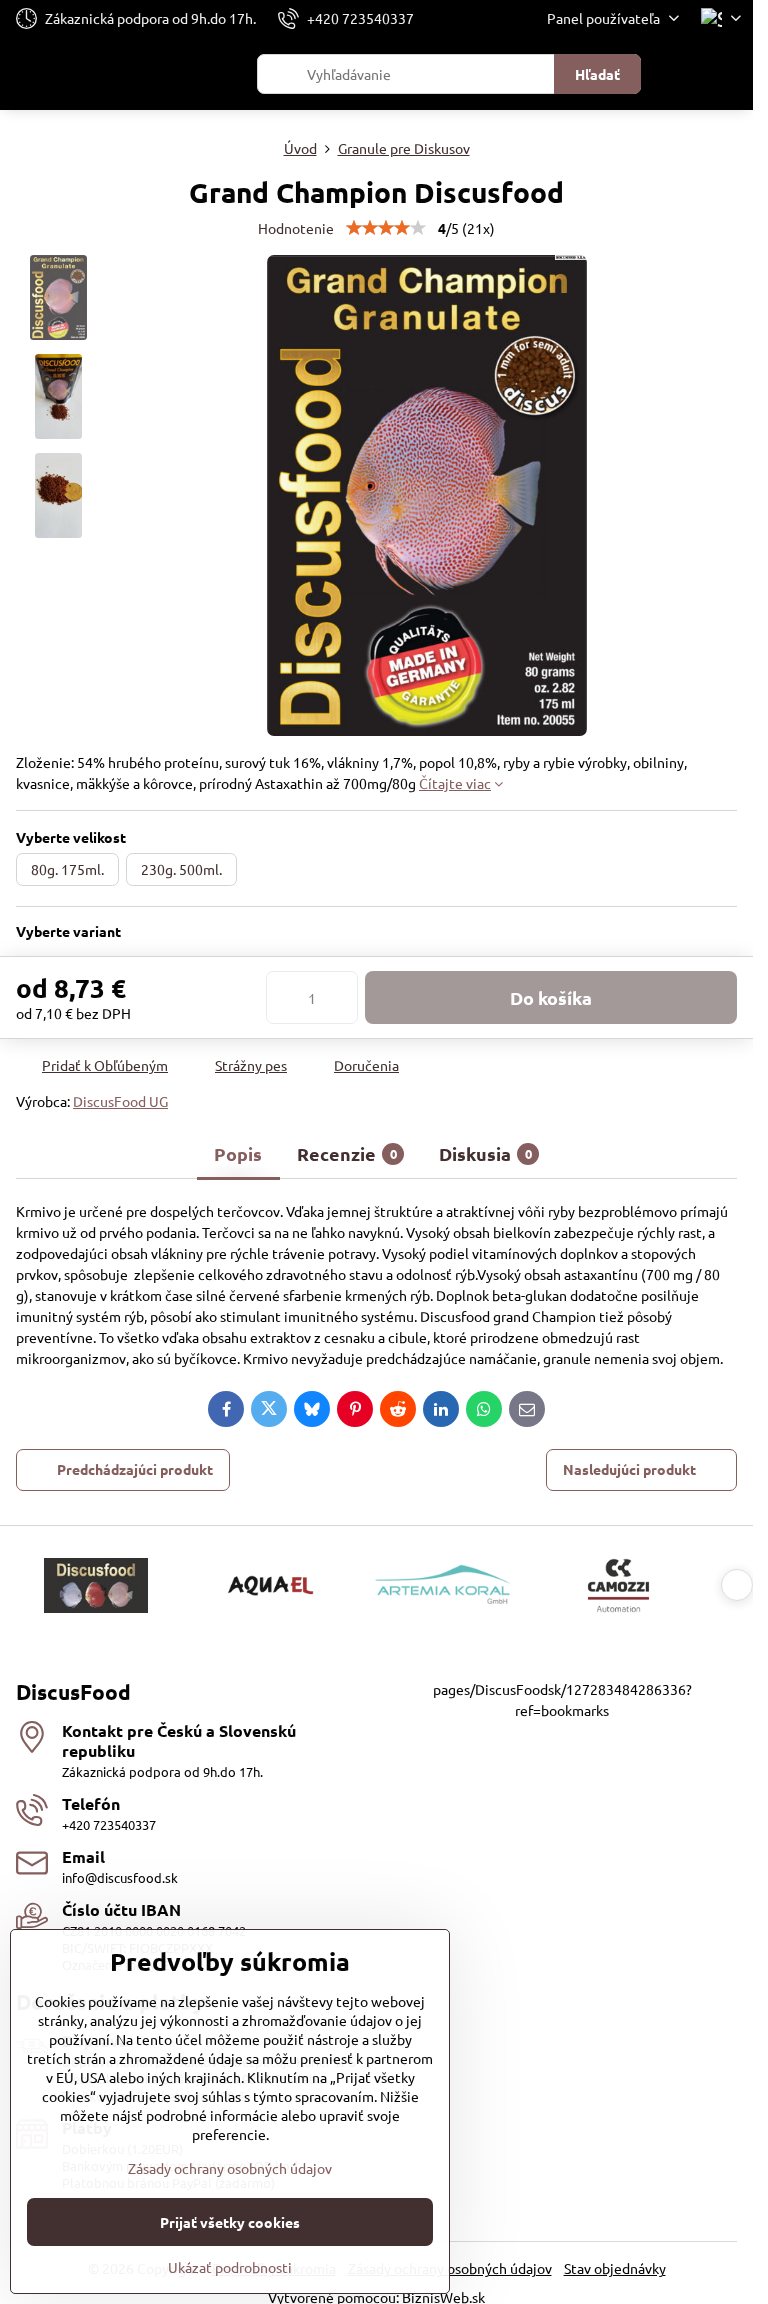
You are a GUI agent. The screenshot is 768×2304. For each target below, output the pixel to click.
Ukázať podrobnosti (230, 2267)
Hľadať (597, 74)
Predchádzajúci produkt (135, 1469)
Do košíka (551, 997)
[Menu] (729, 74)
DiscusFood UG (120, 1101)
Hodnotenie (296, 228)
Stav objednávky (615, 2268)
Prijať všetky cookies (230, 2222)
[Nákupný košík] (681, 74)
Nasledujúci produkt (629, 1469)
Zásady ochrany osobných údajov (230, 2168)
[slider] (386, 228)
